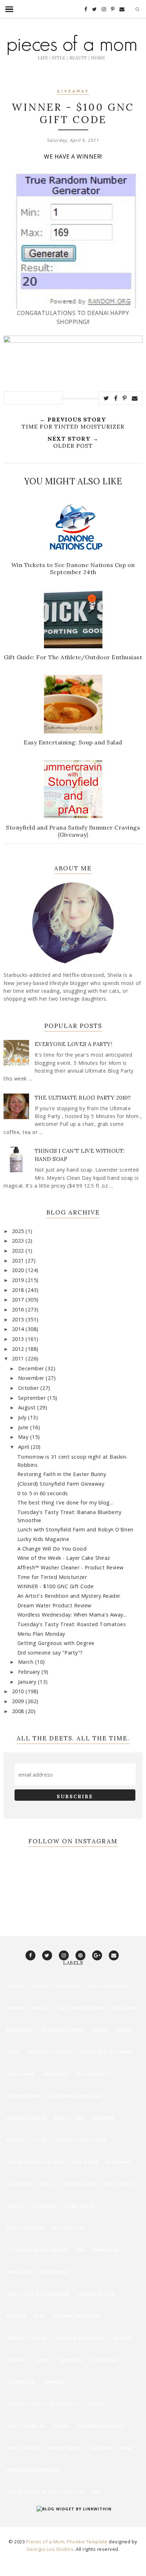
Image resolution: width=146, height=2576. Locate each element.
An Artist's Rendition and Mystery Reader (69, 1596)
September (33, 1398)
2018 (19, 1290)
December (32, 1368)
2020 (19, 1270)
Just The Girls (25, 2228)
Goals (46, 2184)
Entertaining (24, 2096)
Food (40, 2140)
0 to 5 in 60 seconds (43, 1493)
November (32, 1378)
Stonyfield (21, 2382)
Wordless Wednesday (34, 2470)
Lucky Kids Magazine (43, 1539)
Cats (13, 2052)
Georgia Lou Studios (50, 2549)
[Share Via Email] (135, 398)
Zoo (96, 2492)
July (23, 1417)
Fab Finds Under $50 (75, 2096)
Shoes (44, 2360)
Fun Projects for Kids (35, 2162)
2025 (19, 1231)
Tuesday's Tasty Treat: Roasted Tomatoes (72, 1624)
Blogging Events (63, 2030)
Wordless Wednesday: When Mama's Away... (72, 1615)
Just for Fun (69, 2228)
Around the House (55, 1986)
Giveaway (73, 92)
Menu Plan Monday (41, 1634)
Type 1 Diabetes (26, 2426)
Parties (16, 2316)
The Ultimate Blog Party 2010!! (83, 1098)
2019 (19, 1280)
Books (124, 2030)
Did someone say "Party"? (50, 1653)
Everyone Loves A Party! (74, 1044)
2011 (19, 1358)
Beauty (42, 2008)
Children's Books (49, 2052)
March (27, 1662)
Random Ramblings (81, 2338)
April (24, 1447)
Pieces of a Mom (45, 2542)
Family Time (70, 2118)
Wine (127, 2448)
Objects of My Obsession (38, 2294)
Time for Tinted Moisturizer (52, 1577)
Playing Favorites (77, 2316)
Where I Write (66, 2448)
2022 (19, 1251)
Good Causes (79, 2184)
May (24, 1437)
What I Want (23, 2448)
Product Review (27, 2338)
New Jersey (56, 2272)
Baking (16, 2008)
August (28, 1407)
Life (81, 2250)
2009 (19, 1701)
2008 (19, 1711)
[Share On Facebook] (116, 398)
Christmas (21, 2074)
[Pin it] (125, 398)
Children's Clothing (106, 2052)
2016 (19, 1309)
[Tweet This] (106, 398)
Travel (96, 2404)
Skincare (71, 2360)
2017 (19, 1300)
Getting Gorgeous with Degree (56, 1643)
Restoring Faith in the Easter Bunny (62, 1474)
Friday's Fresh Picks (81, 2140)
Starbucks (104, 2360)
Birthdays (20, 2030)
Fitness (16, 2140)
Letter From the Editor (37, 2250)
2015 (19, 1319)
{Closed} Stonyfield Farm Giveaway (61, 1484)
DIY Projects (92, 2074)
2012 (19, 1349)
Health (16, 2206)
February (30, 1672)
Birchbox (125, 2008)
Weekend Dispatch (101, 2426)
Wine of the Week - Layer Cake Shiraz (64, 1558)
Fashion (103, 2118)
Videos (62, 2426)
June (24, 1427)
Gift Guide (85, 2162)
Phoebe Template (87, 2542)
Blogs (101, 2030)
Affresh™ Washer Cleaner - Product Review (71, 1567)
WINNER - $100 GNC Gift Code (56, 1586)
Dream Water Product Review (54, 1605)
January (28, 1682)
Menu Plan (20, 2272)
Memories (106, 2250)
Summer (54, 2382)
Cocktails (55, 2074)
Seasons (17, 2360)
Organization (97, 2294)
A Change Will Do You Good (52, 1549)
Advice (15, 1986)
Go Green (19, 2184)
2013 (19, 1339)
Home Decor (80, 2206)
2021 (19, 1261)
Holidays (45, 2206)
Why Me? (102, 2448)
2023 (19, 1241)
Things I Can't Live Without (43, 2404)
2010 (19, 1691)
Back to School (108, 1986)
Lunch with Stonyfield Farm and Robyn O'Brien (75, 1529)
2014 (19, 1329)
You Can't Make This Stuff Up (45, 2492)
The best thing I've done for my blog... (66, 1502)
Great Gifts (119, 2184)
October (29, 1388)
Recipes (123, 2338)
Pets (40, 2316)
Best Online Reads (82, 2008)
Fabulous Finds (27, 2118)
